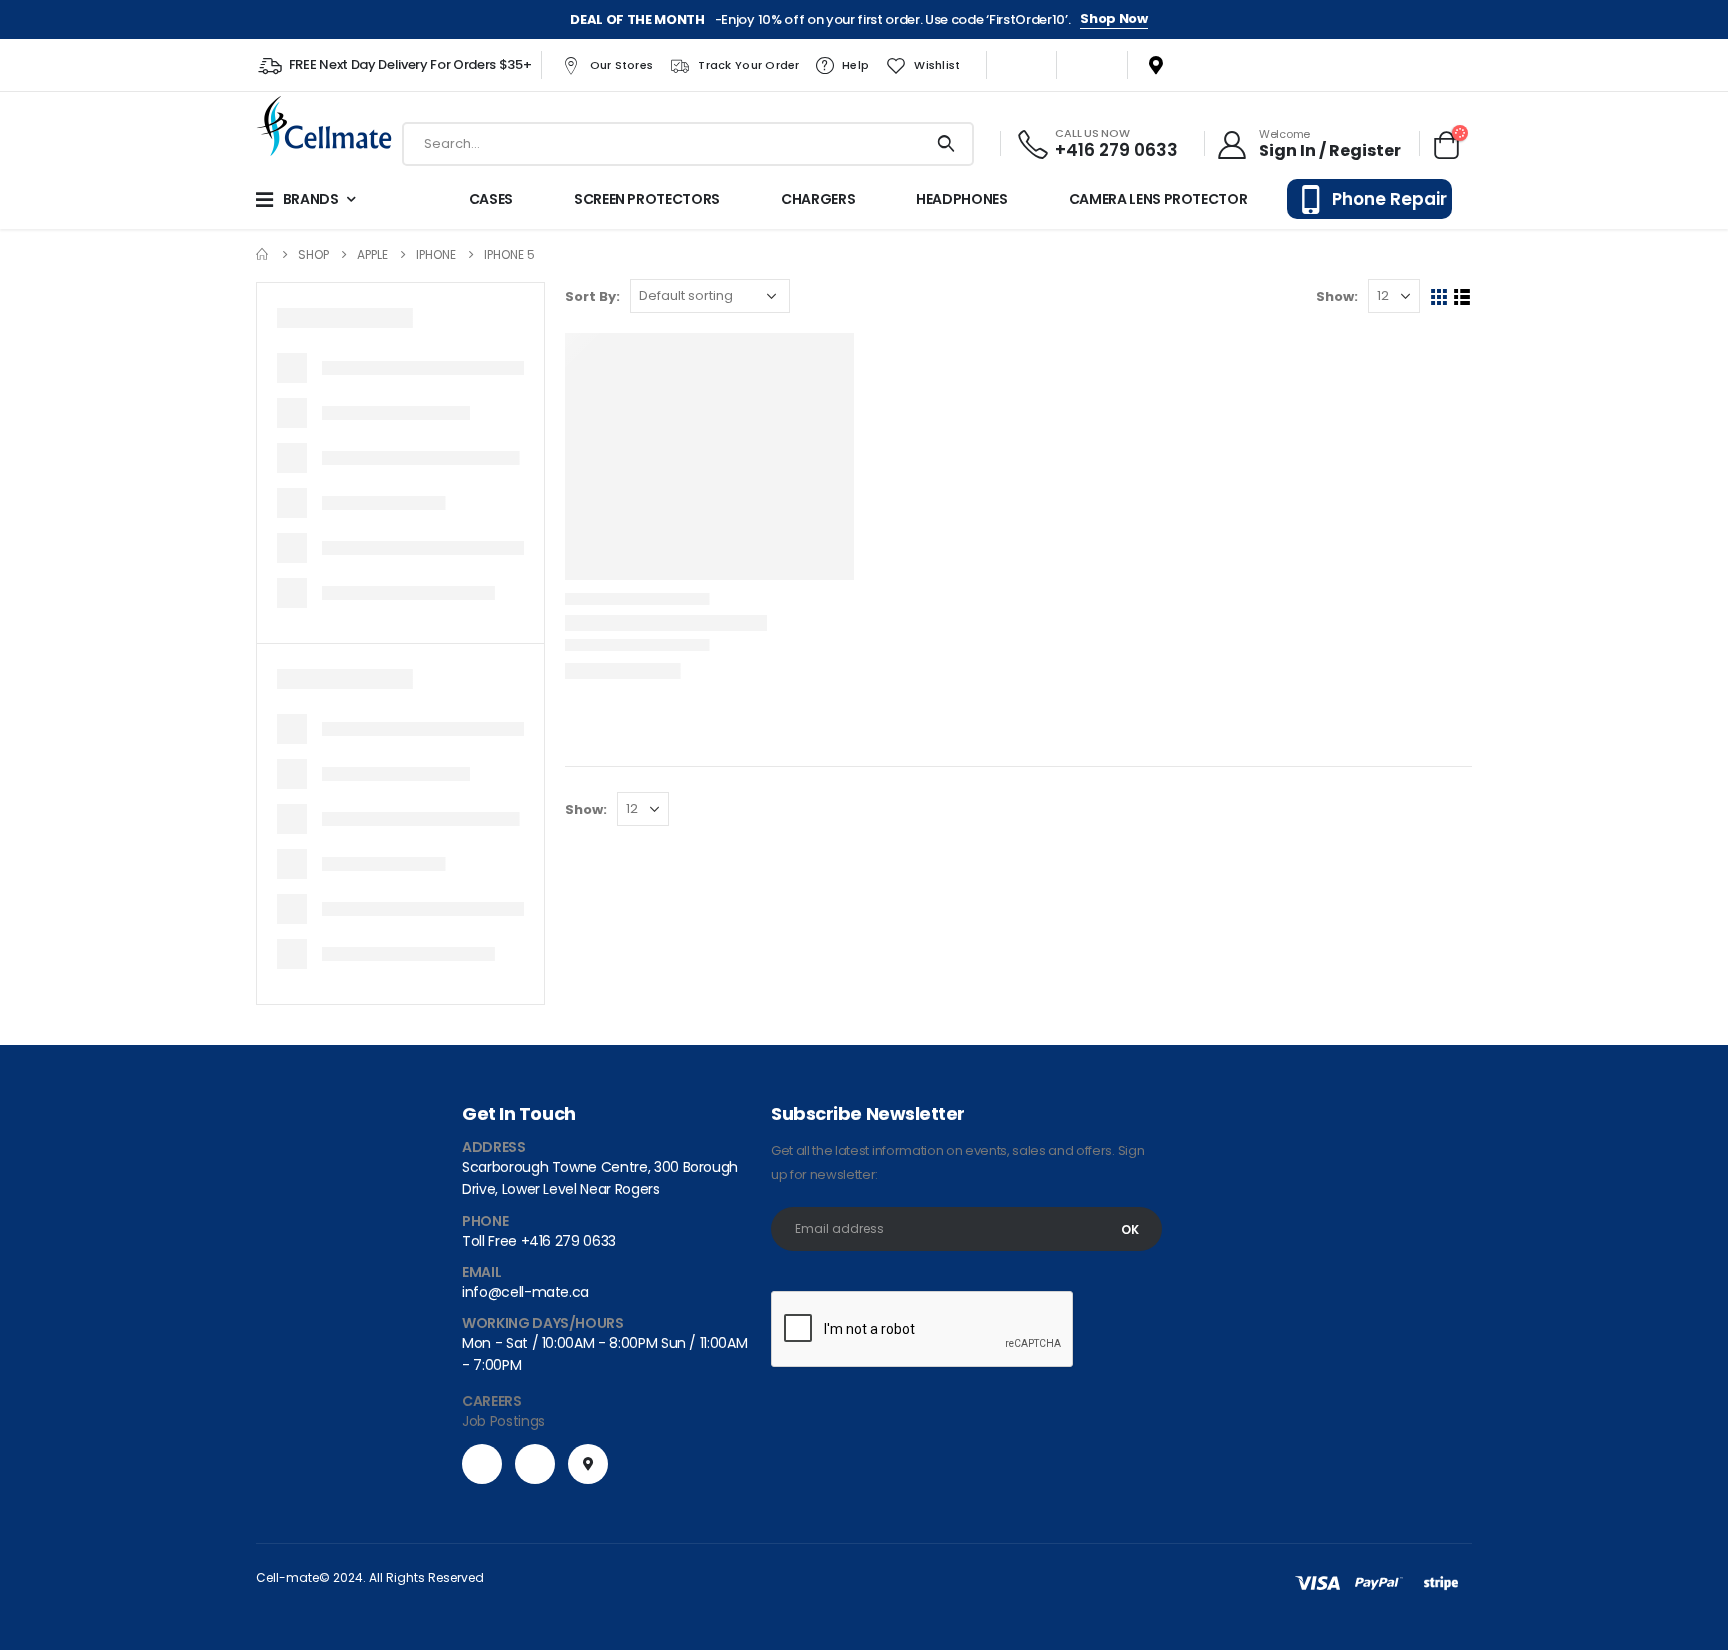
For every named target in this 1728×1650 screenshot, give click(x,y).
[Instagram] (1087, 65)
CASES (491, 199)
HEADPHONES (962, 199)
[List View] (1462, 297)
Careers (492, 1401)
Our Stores (622, 65)
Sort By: (592, 296)
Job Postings (503, 1421)
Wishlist (937, 65)
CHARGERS (818, 199)
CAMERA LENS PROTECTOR (1158, 199)
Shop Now (1113, 19)
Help (855, 65)
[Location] (1148, 65)
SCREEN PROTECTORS (647, 199)
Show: (1337, 296)
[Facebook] (1027, 65)
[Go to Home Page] (263, 254)
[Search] (946, 144)
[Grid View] (1439, 297)
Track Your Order (748, 65)
